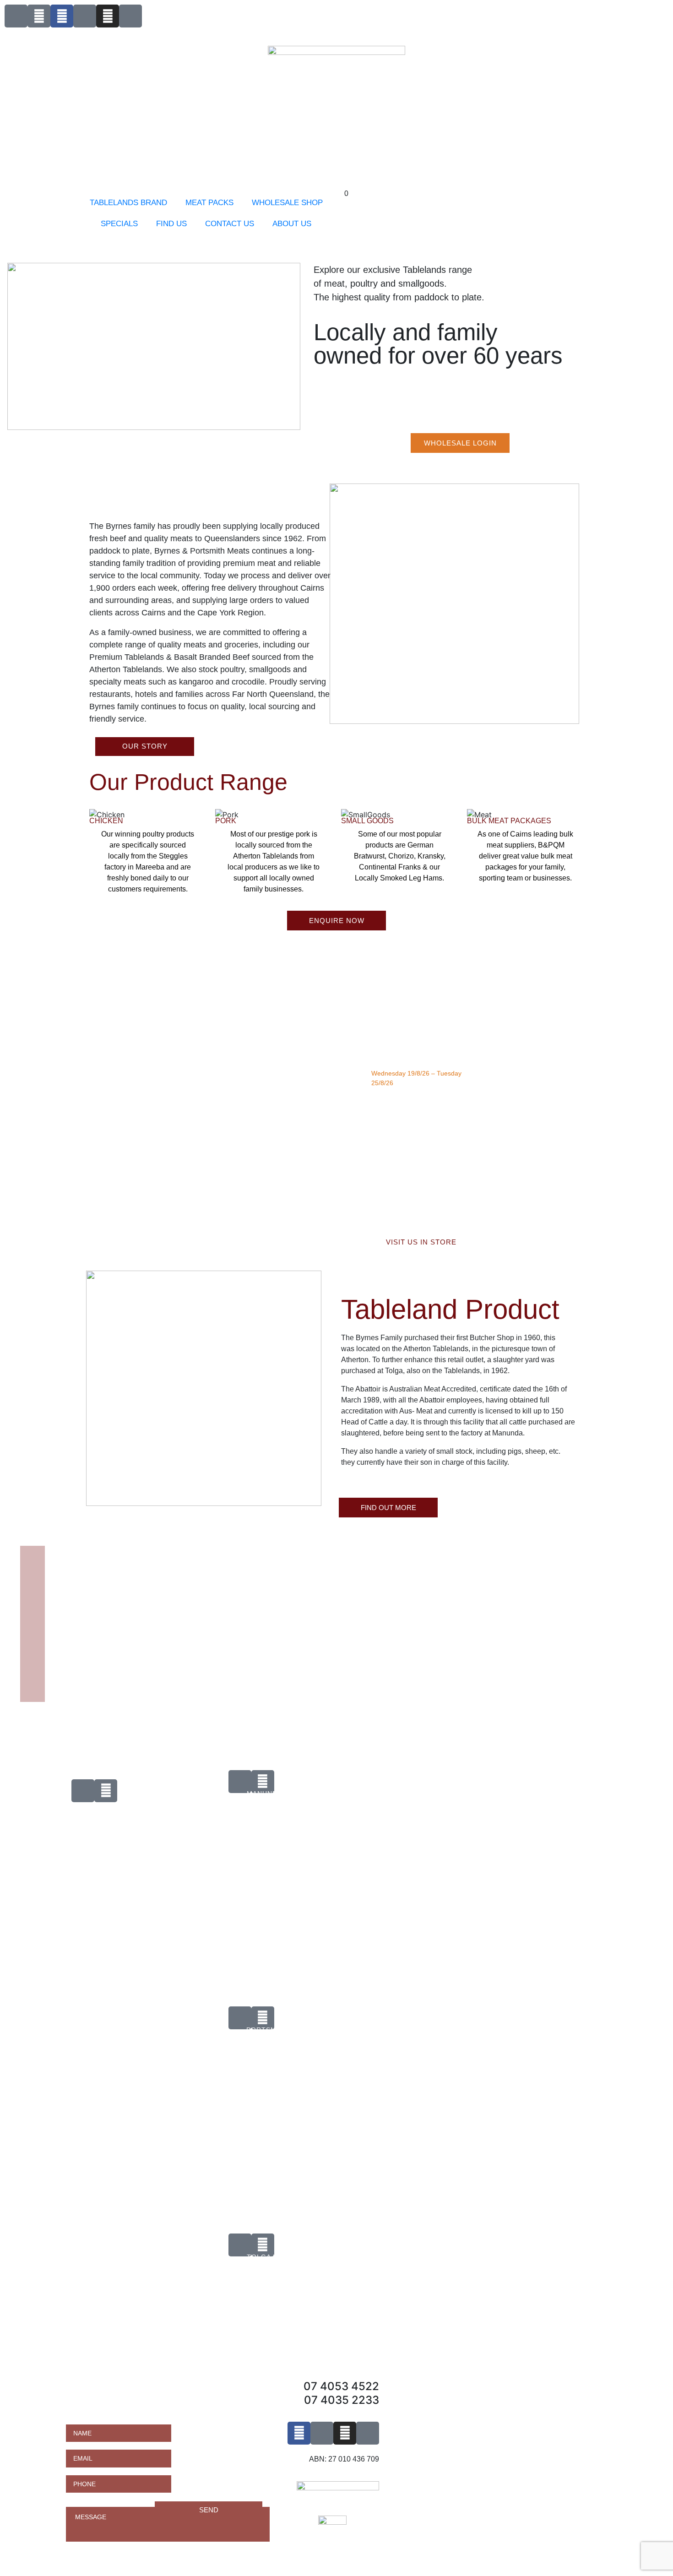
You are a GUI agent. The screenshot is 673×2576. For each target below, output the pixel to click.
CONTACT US (230, 224)
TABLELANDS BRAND (128, 203)
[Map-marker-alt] (130, 16)
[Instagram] (108, 16)
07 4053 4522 (341, 2386)
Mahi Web (50, 1818)
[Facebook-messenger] (85, 16)
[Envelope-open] (39, 16)
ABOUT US (292, 224)
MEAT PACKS (209, 203)
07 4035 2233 (342, 2400)
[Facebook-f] (62, 16)
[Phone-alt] (16, 16)
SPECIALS (119, 224)
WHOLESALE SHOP (287, 203)
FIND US (171, 224)
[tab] (183, 1837)
